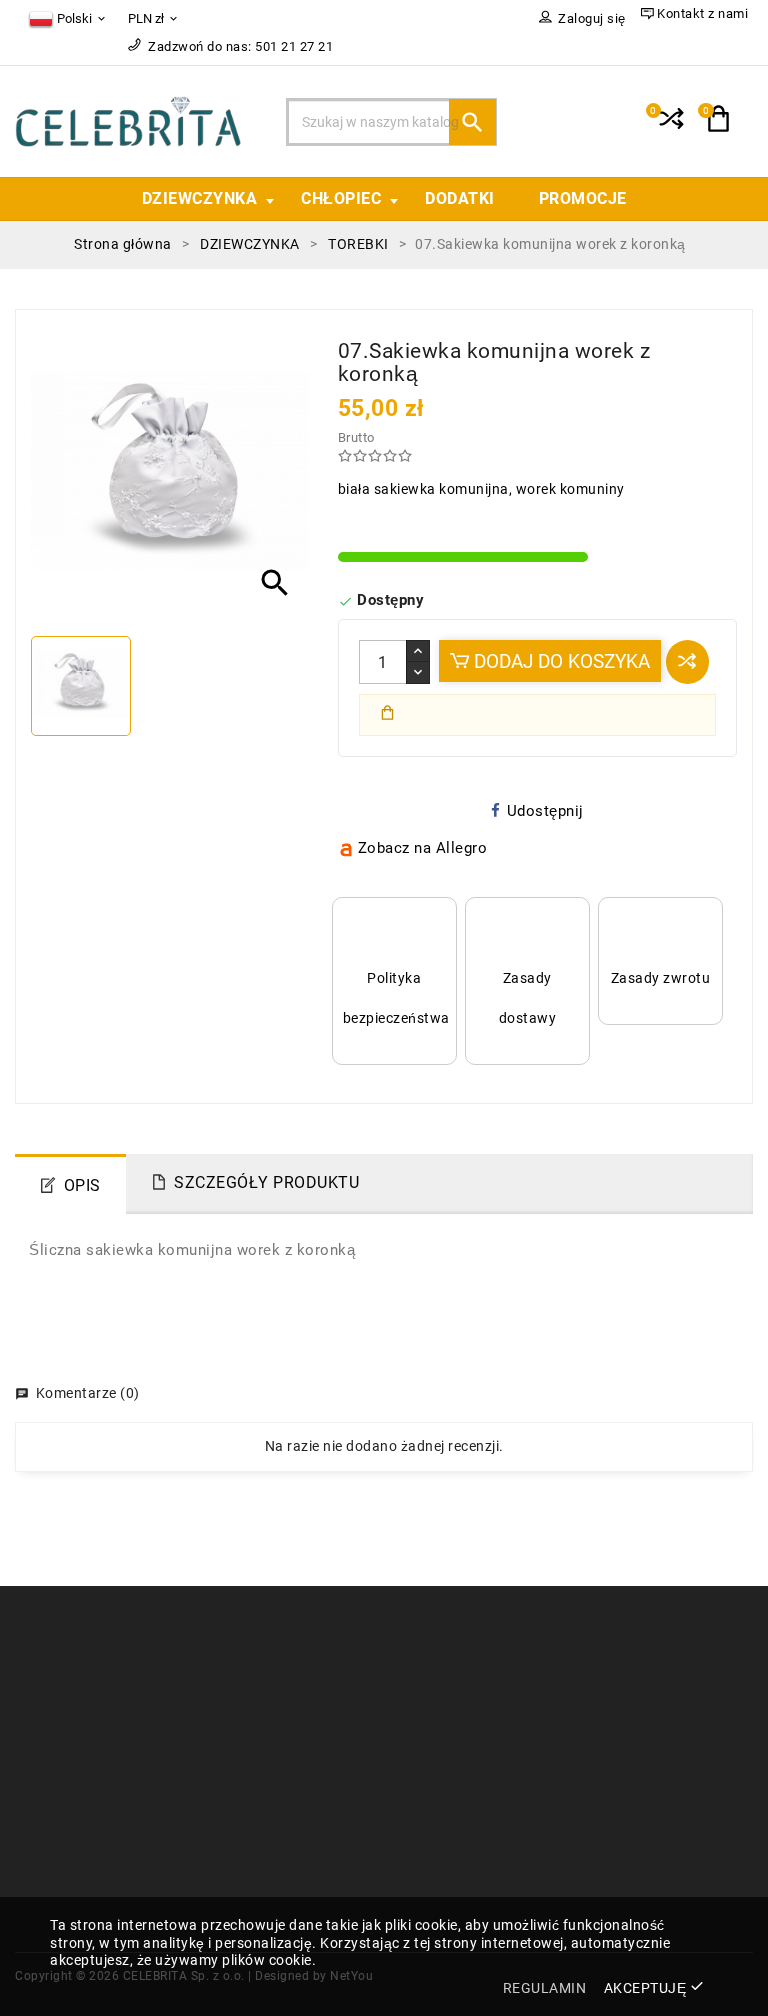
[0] (669, 127)
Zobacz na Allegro (423, 848)
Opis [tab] (82, 1185)
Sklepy (420, 1737)
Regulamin (434, 1678)
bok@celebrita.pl (91, 1857)
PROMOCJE (583, 198)
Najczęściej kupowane (281, 1737)
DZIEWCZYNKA (200, 198)
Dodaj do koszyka (559, 661)
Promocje (238, 1678)
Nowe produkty (258, 1708)
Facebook (71, 1886)
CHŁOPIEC (341, 198)
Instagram (434, 1796)
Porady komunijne (267, 1767)
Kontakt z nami (449, 1708)
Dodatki (460, 198)
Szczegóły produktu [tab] (266, 1182)
